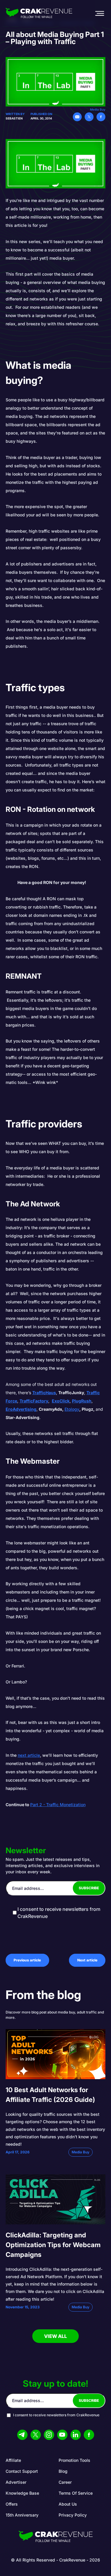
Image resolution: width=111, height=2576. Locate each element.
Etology (72, 1409)
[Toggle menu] (99, 13)
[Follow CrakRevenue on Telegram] (22, 2435)
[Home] (39, 13)
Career (65, 2482)
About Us (68, 2504)
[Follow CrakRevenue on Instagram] (49, 2435)
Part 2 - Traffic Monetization (58, 1805)
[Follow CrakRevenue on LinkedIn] (76, 2435)
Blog (63, 2471)
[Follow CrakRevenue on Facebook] (89, 2435)
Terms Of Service (76, 2493)
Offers (12, 2504)
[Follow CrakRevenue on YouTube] (62, 2435)
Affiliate (13, 2460)
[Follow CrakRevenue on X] (36, 2435)
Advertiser (16, 2482)
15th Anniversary (22, 2515)
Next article (87, 1960)
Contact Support (22, 2471)
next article (29, 1755)
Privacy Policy (73, 2515)
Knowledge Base (22, 2493)
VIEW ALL (55, 2336)
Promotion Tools (74, 2460)
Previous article (27, 1960)
